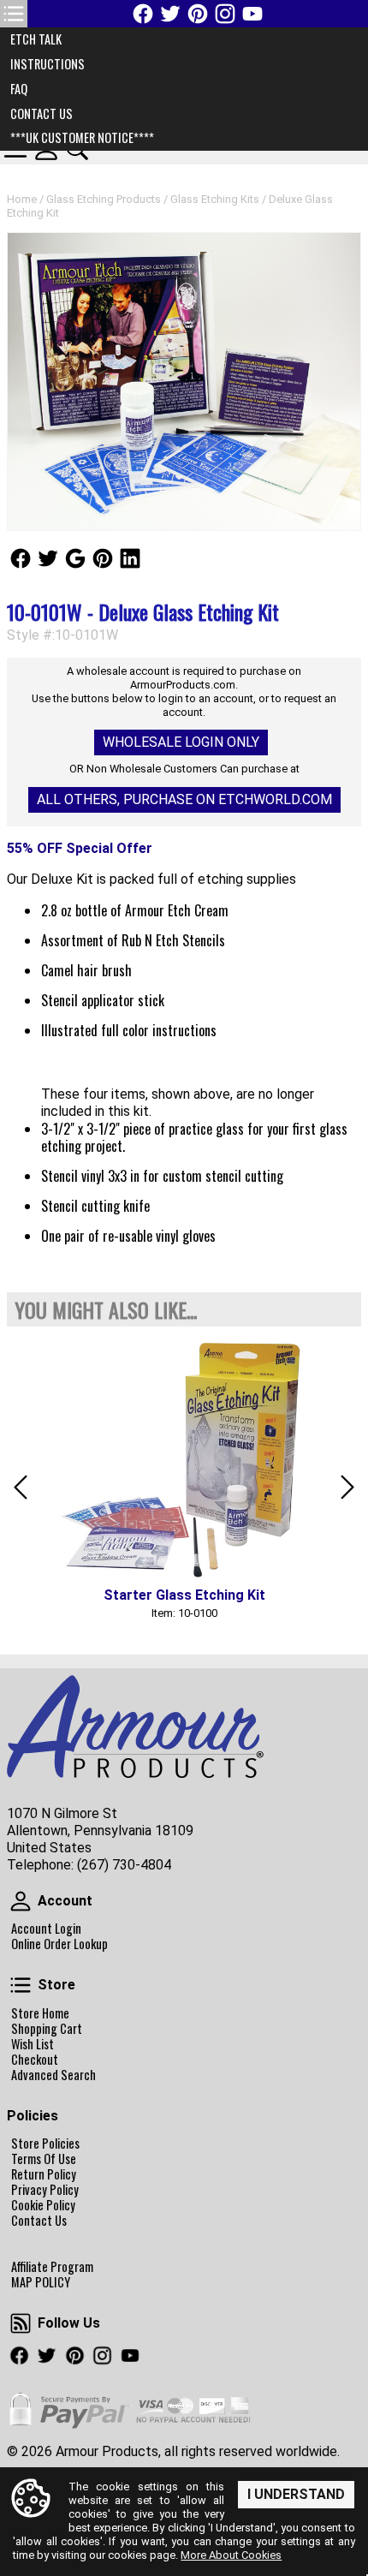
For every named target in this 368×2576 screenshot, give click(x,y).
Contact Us (39, 2221)
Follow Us (21, 558)
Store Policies (45, 2144)
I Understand (296, 2494)
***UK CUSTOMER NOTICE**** (82, 137)
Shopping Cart (47, 2029)
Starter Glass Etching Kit (184, 1595)
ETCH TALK (36, 39)
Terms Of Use (44, 2159)
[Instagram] (225, 14)
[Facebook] (143, 14)
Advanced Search (53, 2075)
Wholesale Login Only (181, 742)
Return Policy (44, 2174)
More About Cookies (231, 2555)
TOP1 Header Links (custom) (14, 14)
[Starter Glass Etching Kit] (184, 1458)
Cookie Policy (43, 2205)
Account (21, 1901)
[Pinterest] (198, 14)
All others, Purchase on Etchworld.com (184, 799)
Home (22, 199)
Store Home (40, 2013)
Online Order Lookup (59, 1944)
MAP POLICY (41, 2282)
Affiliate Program (52, 2267)
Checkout (35, 2060)
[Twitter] (170, 14)
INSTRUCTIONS (47, 64)
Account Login (46, 1929)
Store (21, 1985)
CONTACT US (42, 113)
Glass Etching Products (104, 199)
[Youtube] (252, 14)
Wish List (33, 2044)
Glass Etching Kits (215, 199)
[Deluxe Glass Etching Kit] (184, 382)
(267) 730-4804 (124, 1865)
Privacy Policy (45, 2190)
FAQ (19, 89)
